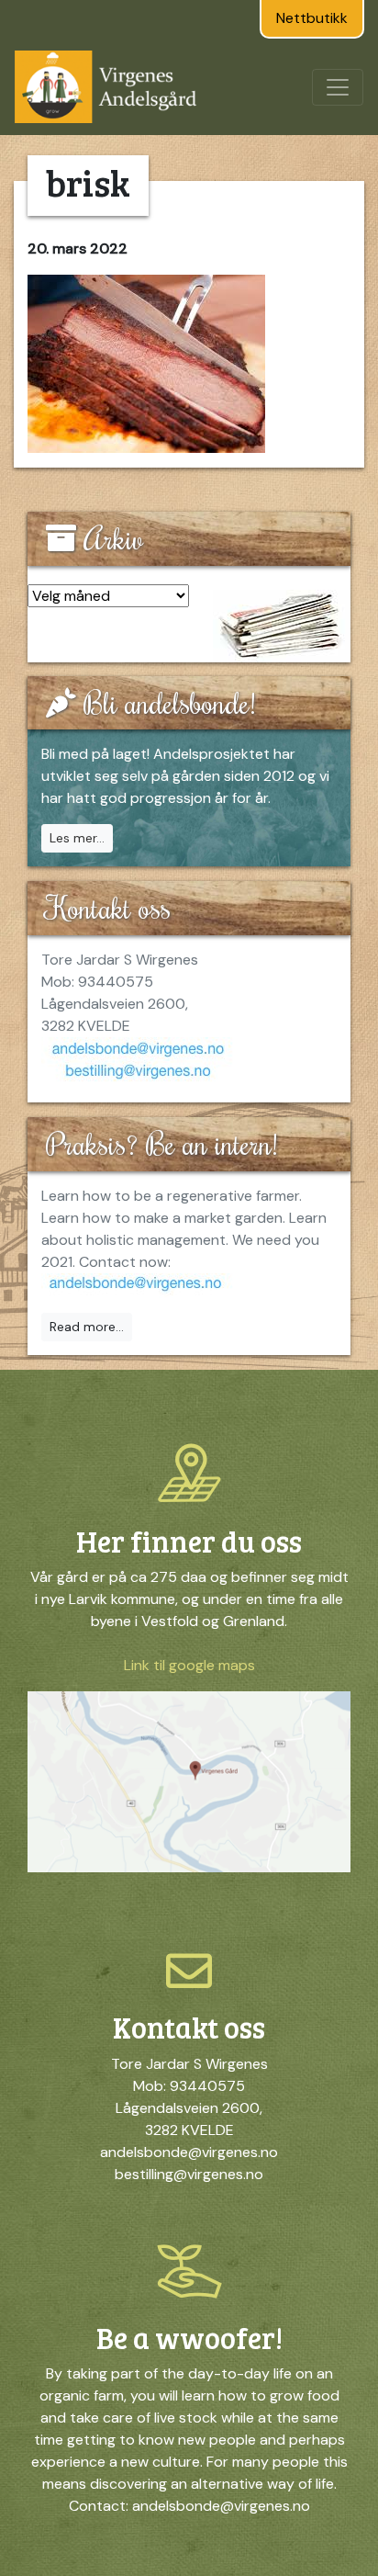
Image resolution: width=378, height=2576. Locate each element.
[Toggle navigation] (338, 87)
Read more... (87, 1327)
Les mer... (77, 838)
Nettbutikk (312, 18)
